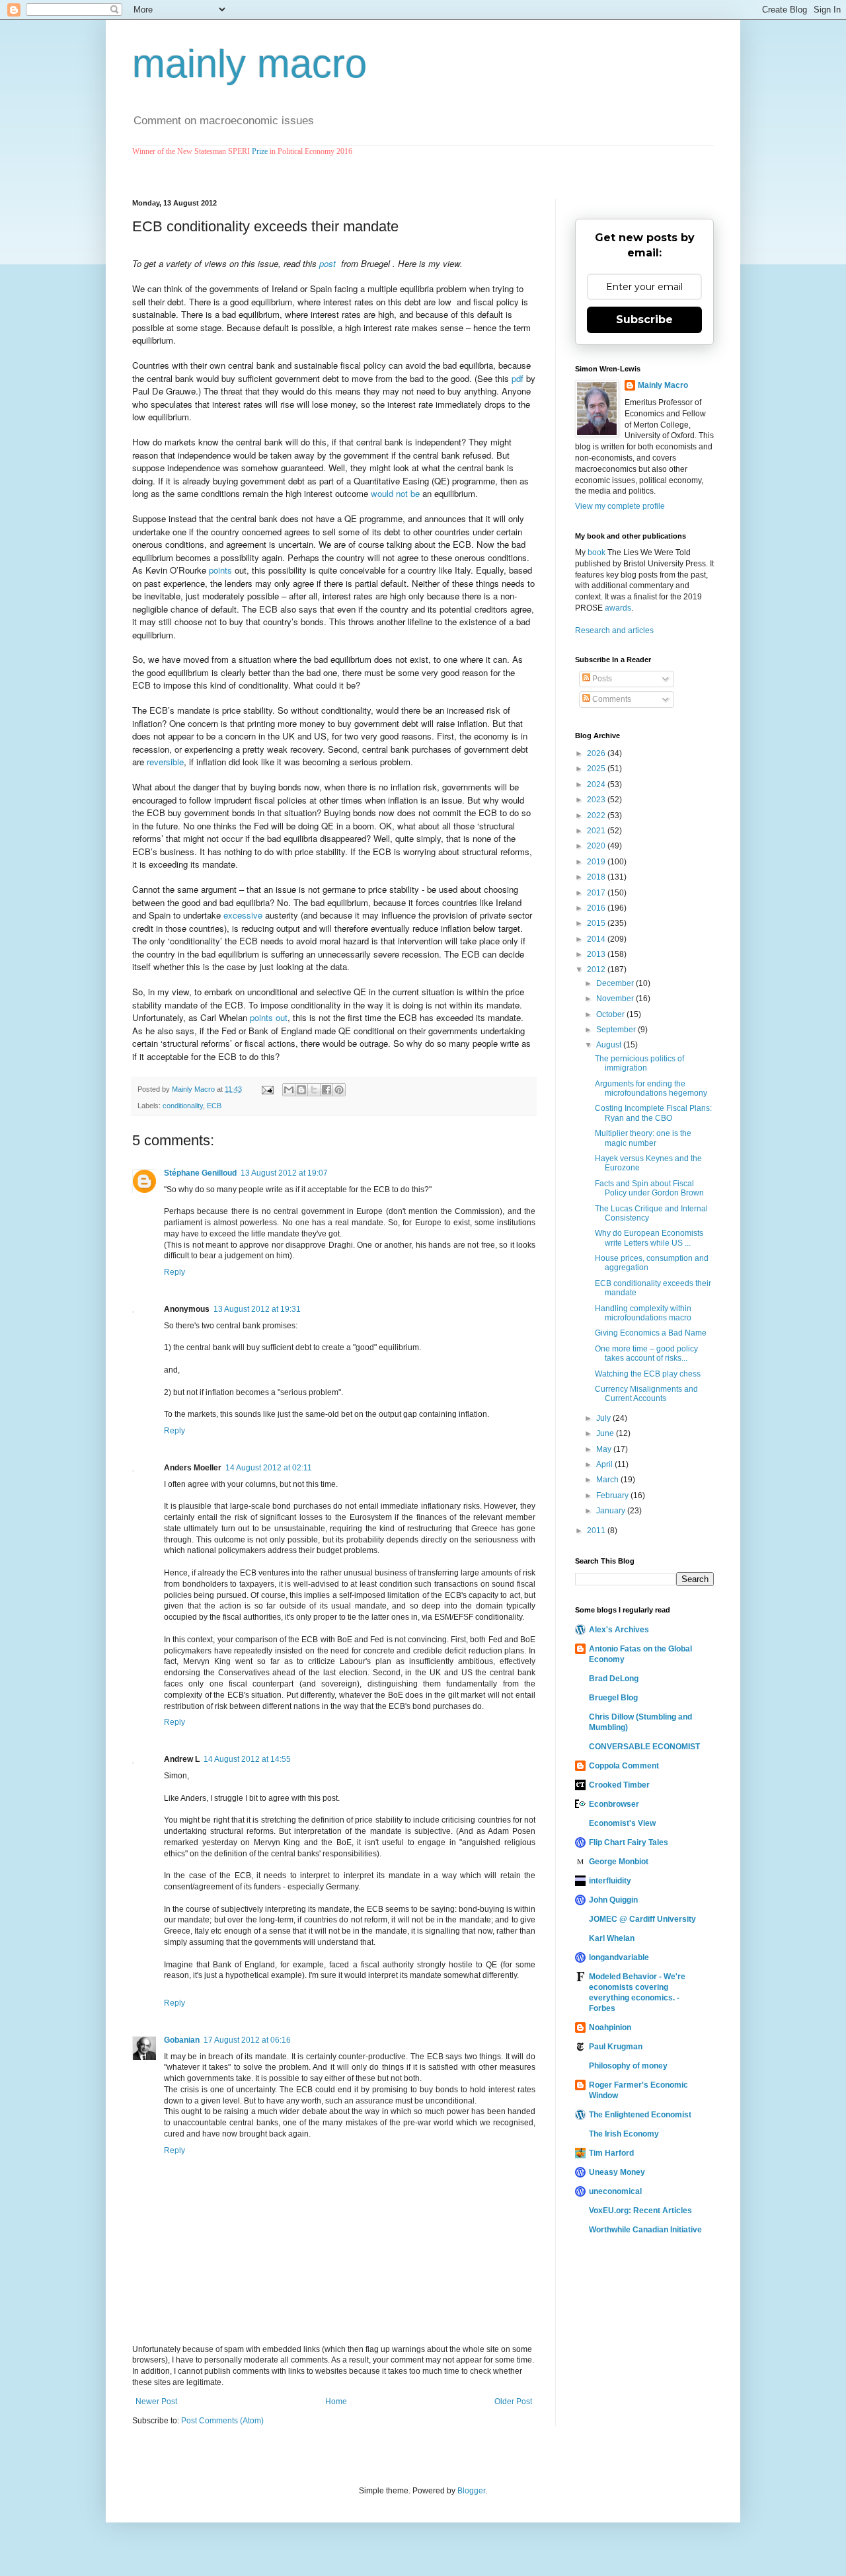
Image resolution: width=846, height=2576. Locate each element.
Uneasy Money (617, 2172)
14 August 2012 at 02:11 (269, 1468)
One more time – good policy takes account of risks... (646, 1353)
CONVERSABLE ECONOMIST (644, 1747)
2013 (597, 954)
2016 (597, 908)
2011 (597, 1531)
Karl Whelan (612, 1938)
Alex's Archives (619, 1630)
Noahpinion (610, 2027)
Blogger (471, 2491)
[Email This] (289, 1090)
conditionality (183, 1106)
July (604, 1418)
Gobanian (182, 2040)
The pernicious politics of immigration (639, 1063)
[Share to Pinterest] (339, 1090)
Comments (611, 699)
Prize (260, 151)
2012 (597, 969)
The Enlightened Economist (640, 2115)
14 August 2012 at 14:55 (247, 1759)
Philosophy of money (628, 2066)
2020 (597, 846)
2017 (597, 893)
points (220, 570)
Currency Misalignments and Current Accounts (646, 1394)
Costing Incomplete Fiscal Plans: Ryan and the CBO (653, 1113)
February (613, 1496)
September (617, 1030)
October (611, 1014)
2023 (597, 800)
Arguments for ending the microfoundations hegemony (651, 1088)
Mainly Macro (663, 385)
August (610, 1045)
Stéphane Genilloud (200, 1173)
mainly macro (250, 64)
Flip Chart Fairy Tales (629, 1842)
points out (269, 1017)
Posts (601, 679)
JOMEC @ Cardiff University (642, 1919)
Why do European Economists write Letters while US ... (649, 1238)
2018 (597, 877)
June (606, 1433)
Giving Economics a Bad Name (651, 1333)
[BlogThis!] (301, 1090)
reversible (165, 762)
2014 (597, 939)
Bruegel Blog (613, 1698)
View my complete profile (620, 506)
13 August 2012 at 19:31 (257, 1309)
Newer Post (156, 2402)
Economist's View (622, 1823)
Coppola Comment (624, 1766)
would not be (395, 493)
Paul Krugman (616, 2047)
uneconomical (615, 2191)
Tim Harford (611, 2153)
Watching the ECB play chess (648, 1374)
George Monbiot (619, 1862)
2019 (597, 862)
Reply (174, 1272)
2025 (597, 769)
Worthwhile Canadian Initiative (645, 2230)
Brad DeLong (614, 1679)
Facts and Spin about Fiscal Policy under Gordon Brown (649, 1188)
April (605, 1464)
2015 (597, 923)
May (605, 1449)
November (616, 999)
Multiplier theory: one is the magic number (643, 1138)
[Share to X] (314, 1090)
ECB (214, 1106)
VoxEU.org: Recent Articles (640, 2211)
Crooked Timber (619, 1785)
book (596, 552)
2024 (597, 784)
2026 (597, 753)
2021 (597, 831)
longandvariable (619, 1957)
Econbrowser (614, 1804)
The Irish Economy (624, 2134)
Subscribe (644, 320)
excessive (243, 915)
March (608, 1480)
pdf (518, 378)
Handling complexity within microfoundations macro (643, 1313)
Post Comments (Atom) (222, 2421)
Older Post (513, 2402)
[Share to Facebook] (327, 1090)
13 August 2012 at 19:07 (284, 1173)
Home (336, 2402)
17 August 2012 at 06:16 (247, 2040)
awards (618, 608)
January (612, 1511)
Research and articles (614, 630)
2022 (597, 815)
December (616, 983)
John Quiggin (613, 1900)
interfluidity (610, 1881)
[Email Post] (267, 1089)
